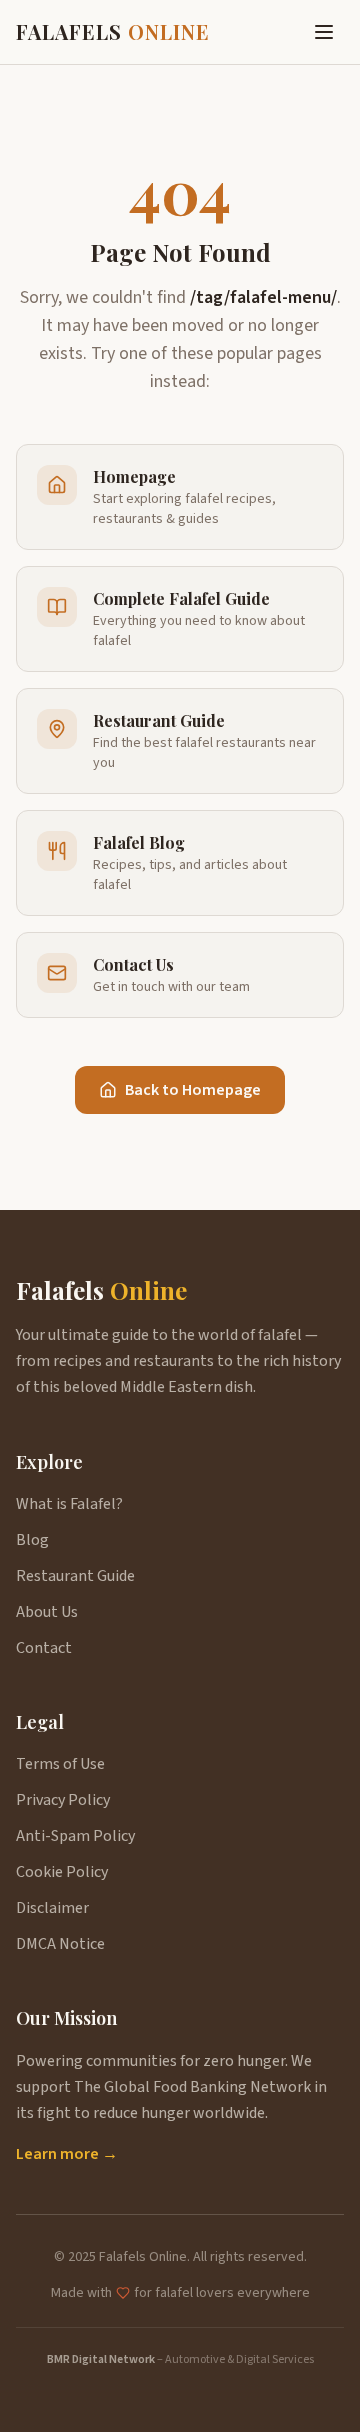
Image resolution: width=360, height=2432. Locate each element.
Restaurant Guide (75, 1576)
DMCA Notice (60, 1944)
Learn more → (67, 2154)
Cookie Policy (62, 1872)
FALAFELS (113, 31)
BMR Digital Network (101, 2359)
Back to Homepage (193, 1090)
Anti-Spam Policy (75, 1836)
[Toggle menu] (324, 32)
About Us (47, 1612)
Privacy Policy (63, 1800)
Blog (32, 1540)
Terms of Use (60, 1764)
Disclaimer (52, 1908)
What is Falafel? (69, 1504)
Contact (44, 1648)
